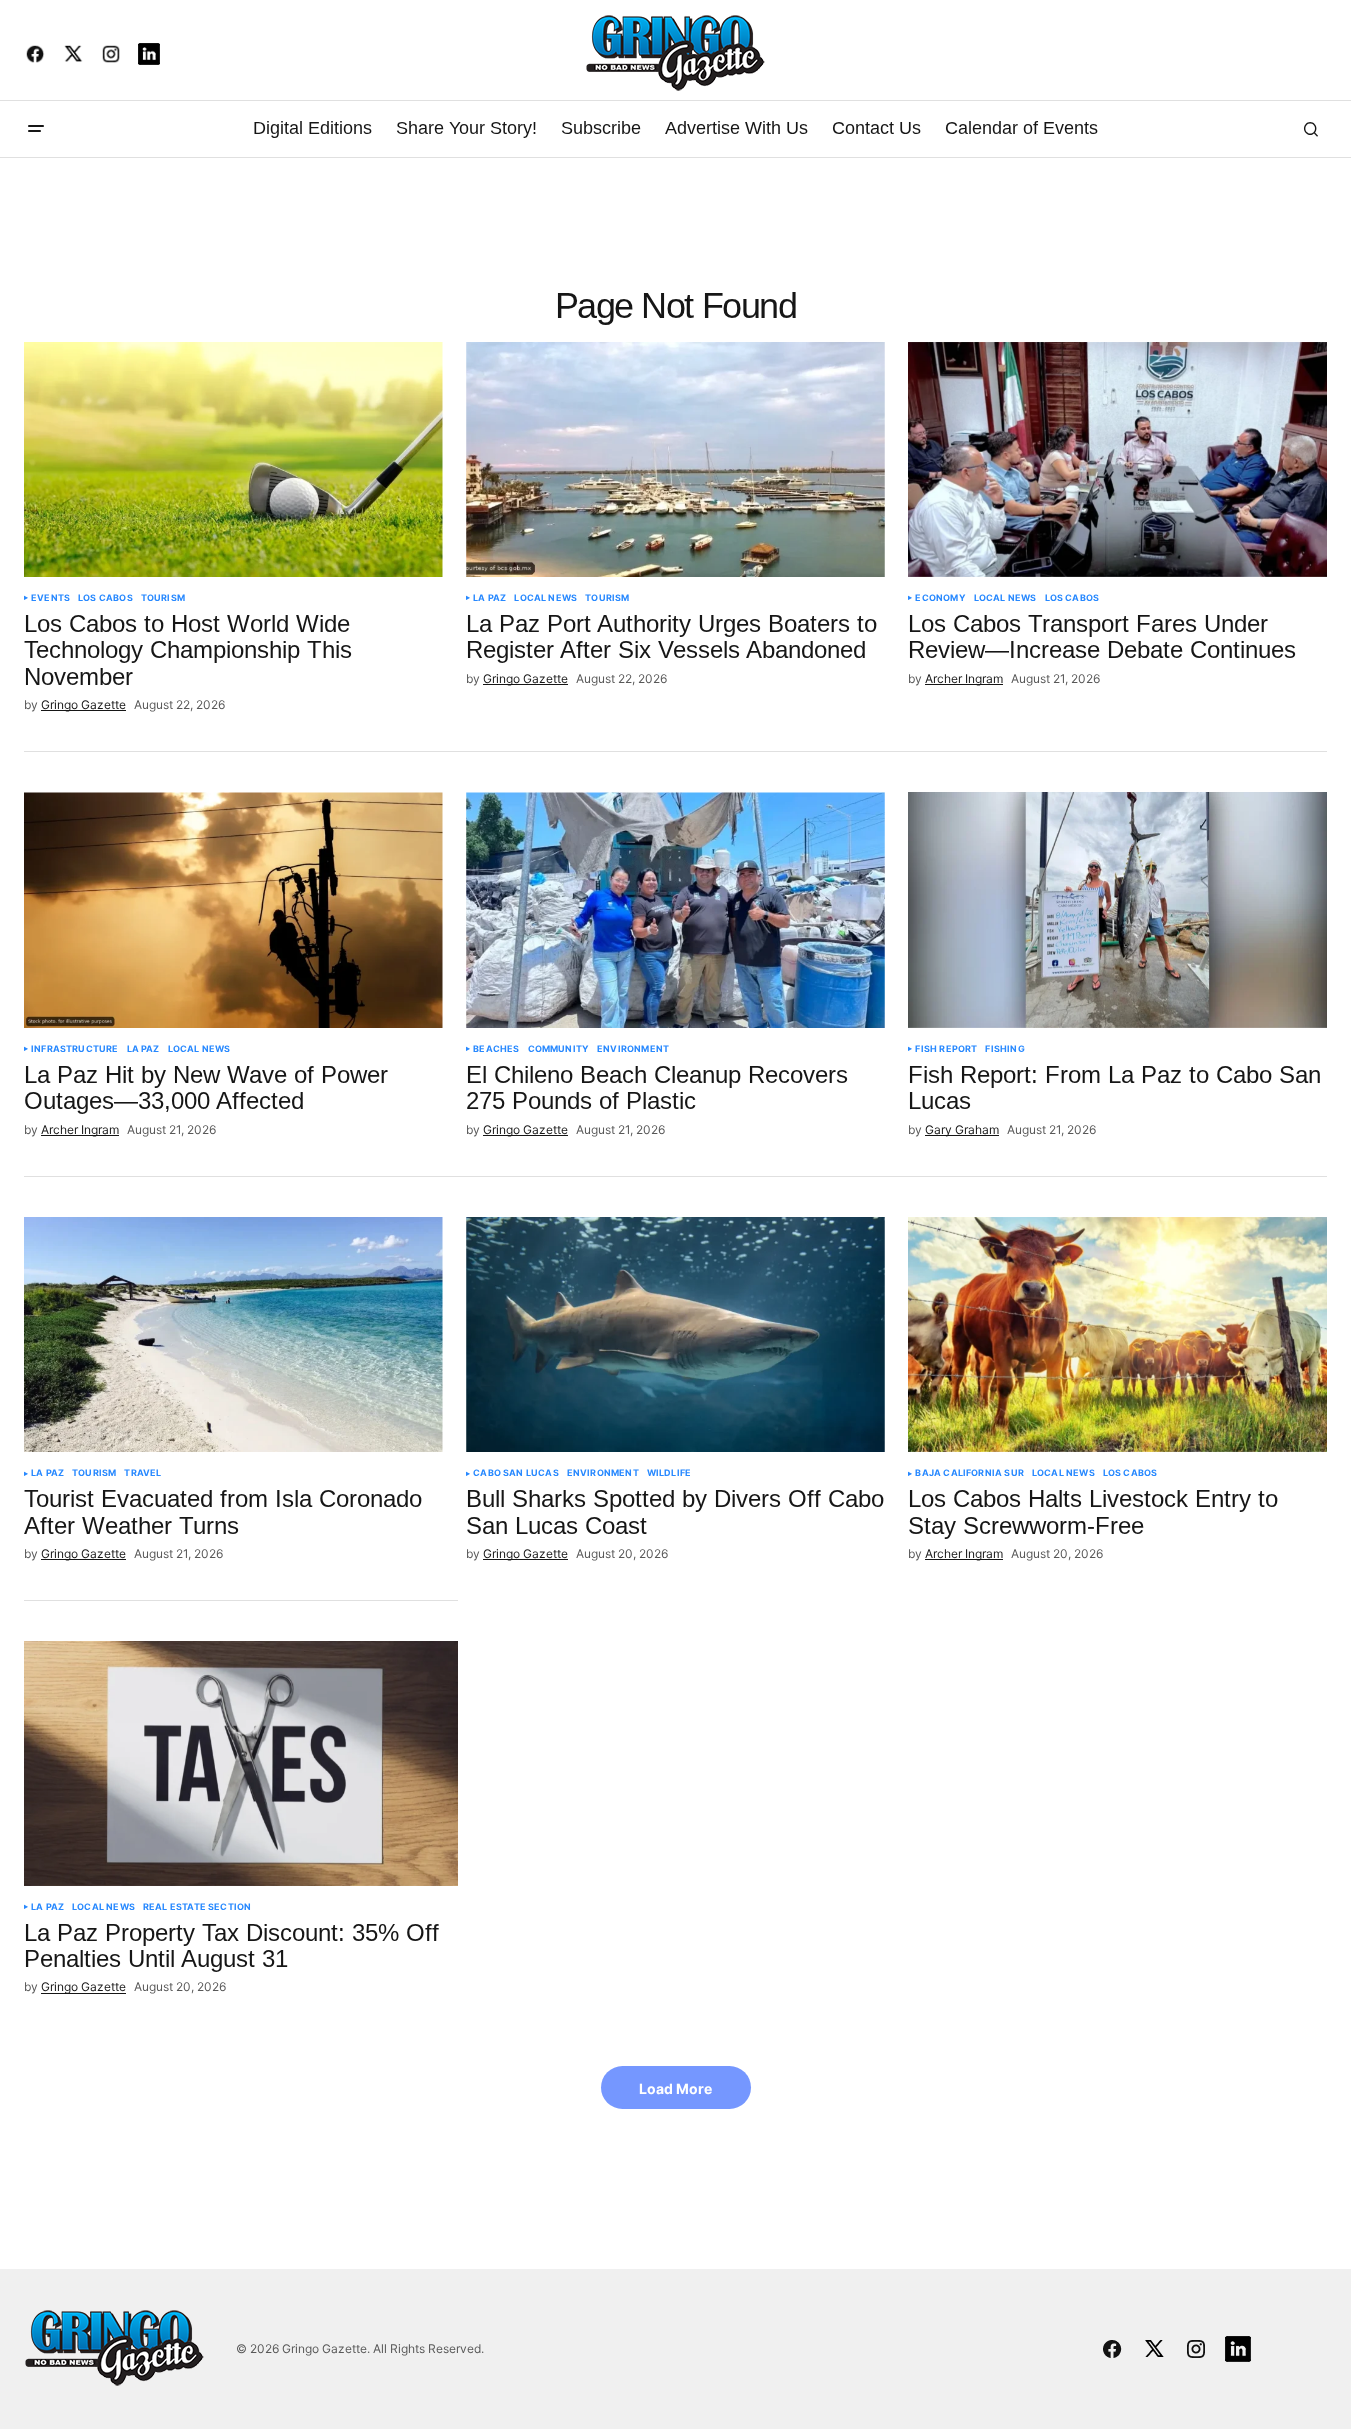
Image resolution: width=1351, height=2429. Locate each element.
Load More (675, 2088)
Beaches (496, 1049)
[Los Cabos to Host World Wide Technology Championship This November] (233, 459)
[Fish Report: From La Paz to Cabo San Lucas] (1117, 909)
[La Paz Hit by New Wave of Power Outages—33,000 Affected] (233, 909)
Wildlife (669, 1473)
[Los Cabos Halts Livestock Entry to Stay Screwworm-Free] (1117, 1334)
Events (50, 598)
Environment (633, 1049)
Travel (142, 1473)
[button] (36, 129)
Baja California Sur (969, 1473)
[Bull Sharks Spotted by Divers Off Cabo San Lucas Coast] (675, 1334)
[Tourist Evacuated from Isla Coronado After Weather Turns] (233, 1334)
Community (559, 1049)
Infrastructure (75, 1049)
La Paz (489, 598)
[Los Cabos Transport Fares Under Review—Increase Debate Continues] (1117, 459)
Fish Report (946, 1049)
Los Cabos (105, 598)
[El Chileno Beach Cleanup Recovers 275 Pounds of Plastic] (675, 909)
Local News (545, 598)
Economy (940, 598)
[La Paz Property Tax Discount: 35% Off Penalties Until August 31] (241, 1763)
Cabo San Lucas (516, 1473)
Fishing (1004, 1049)
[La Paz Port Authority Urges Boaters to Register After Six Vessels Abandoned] (675, 459)
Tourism (163, 598)
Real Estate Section (197, 1907)
